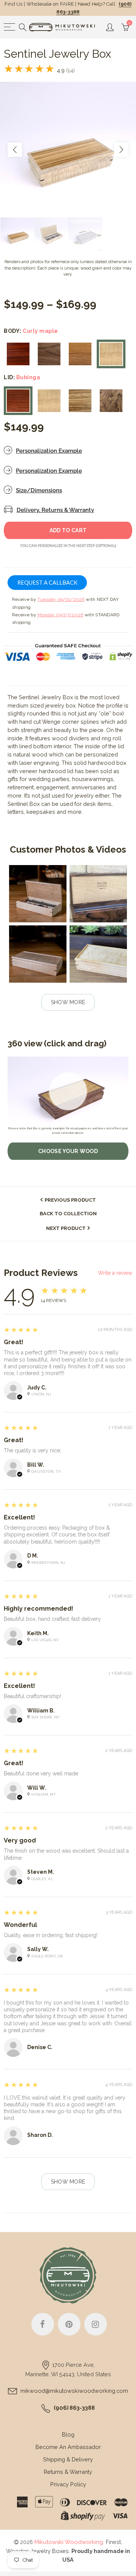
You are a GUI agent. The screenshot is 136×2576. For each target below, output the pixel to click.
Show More (68, 1002)
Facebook (43, 2324)
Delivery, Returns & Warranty (55, 510)
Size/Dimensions (39, 490)
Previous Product (70, 1200)
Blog (68, 2434)
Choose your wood (68, 1151)
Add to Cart (68, 530)
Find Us (14, 4)
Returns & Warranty (68, 2472)
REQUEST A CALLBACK (47, 583)
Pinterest (69, 2324)
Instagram (96, 2324)
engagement (53, 787)
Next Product (66, 1228)
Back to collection (68, 1214)
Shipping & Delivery (68, 2459)
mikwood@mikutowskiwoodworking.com (74, 2391)
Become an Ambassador (68, 2447)
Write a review (115, 1273)
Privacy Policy (68, 2484)
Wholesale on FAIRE (50, 4)
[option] (68, 150)
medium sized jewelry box (42, 705)
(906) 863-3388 (74, 2408)
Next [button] (121, 150)
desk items (97, 804)
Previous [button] (15, 150)
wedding (39, 779)
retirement (21, 787)
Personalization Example (49, 451)
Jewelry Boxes (49, 2551)
